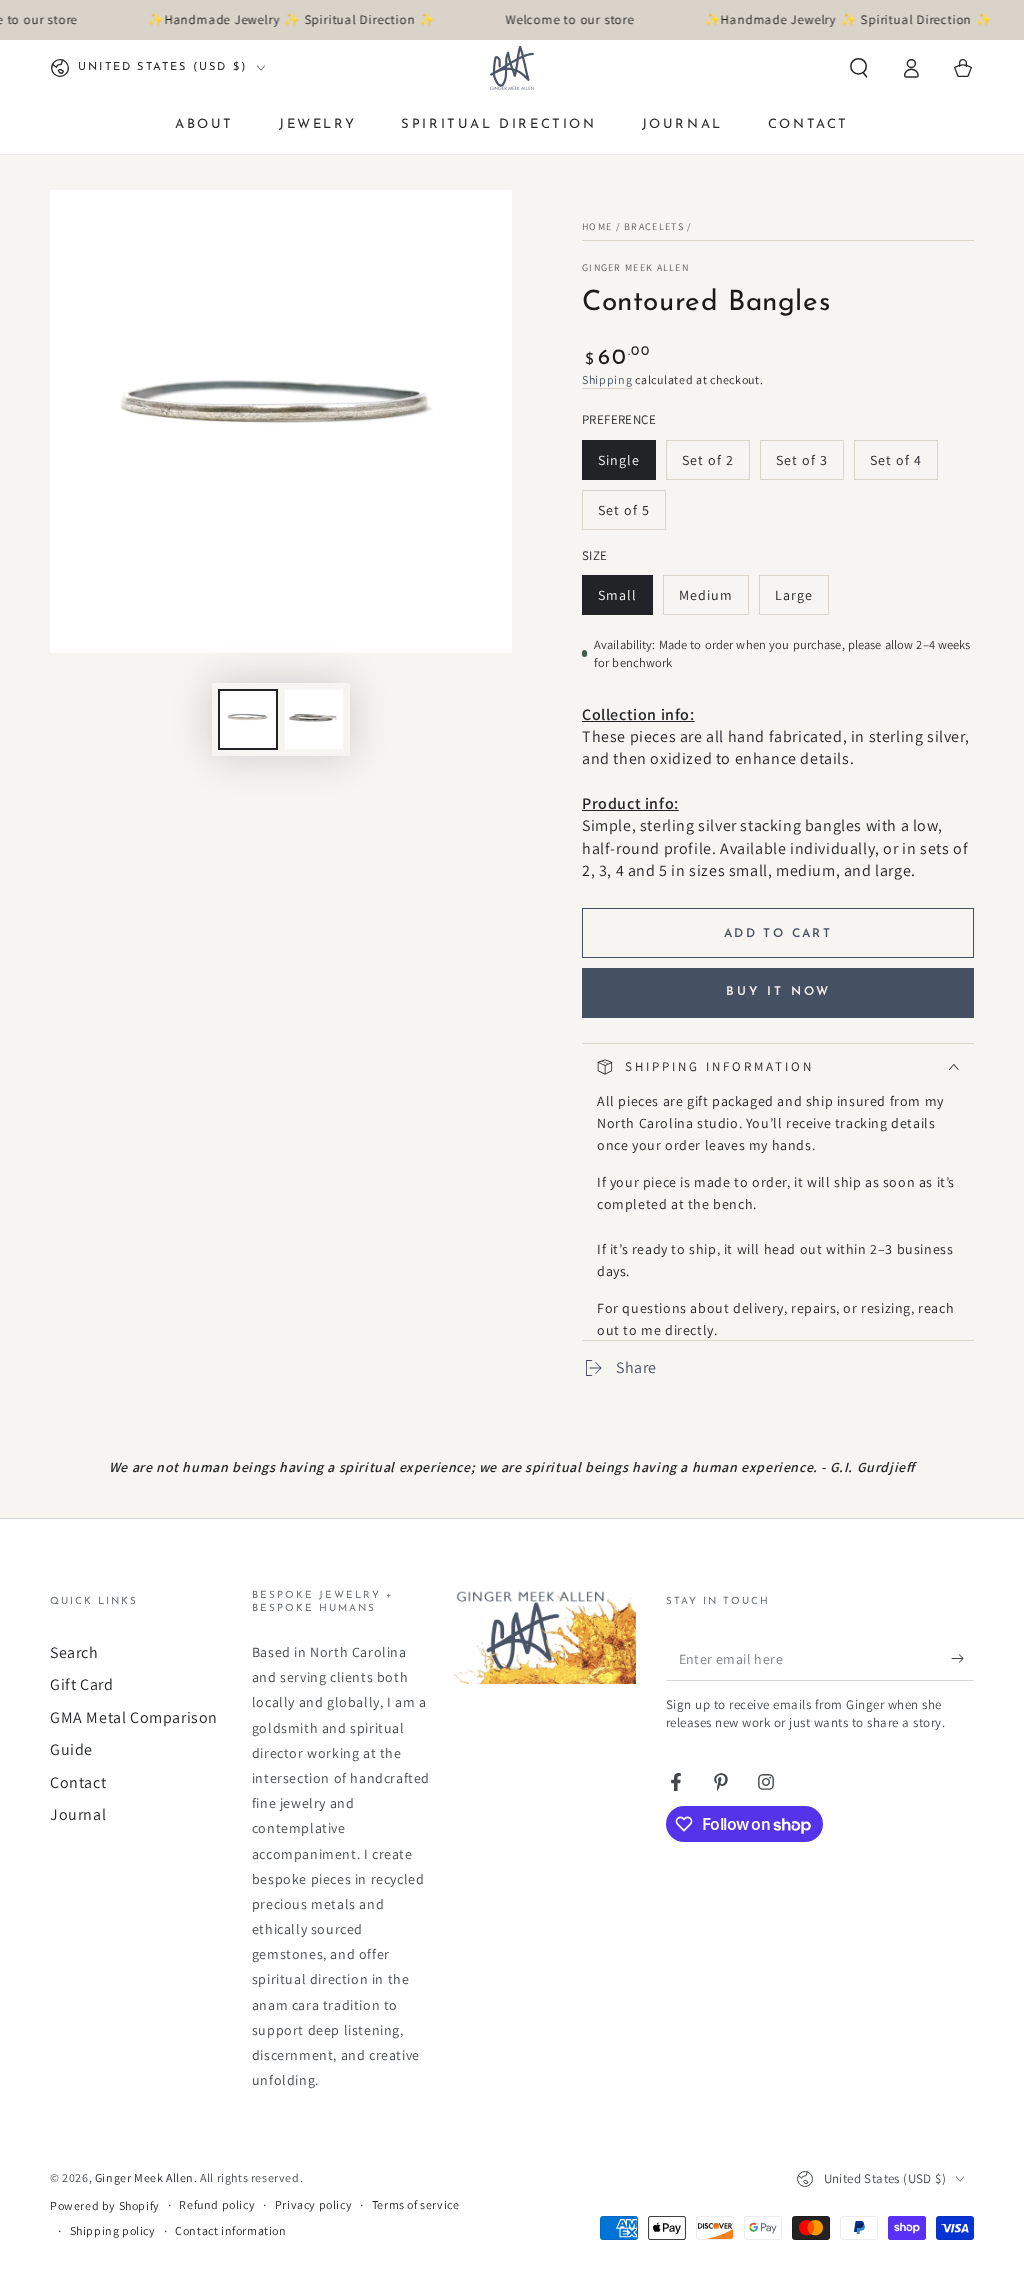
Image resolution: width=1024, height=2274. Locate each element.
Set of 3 (809, 465)
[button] (859, 68)
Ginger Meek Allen (635, 267)
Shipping (607, 379)
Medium (713, 600)
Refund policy (217, 2204)
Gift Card (81, 1684)
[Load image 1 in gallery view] (248, 719)
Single (626, 465)
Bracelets (654, 226)
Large (801, 600)
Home (597, 226)
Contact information (230, 2230)
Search (74, 1652)
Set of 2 (715, 465)
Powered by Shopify (105, 2205)
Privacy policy (313, 2204)
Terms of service (416, 2204)
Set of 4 (903, 465)
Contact (78, 1782)
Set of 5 (631, 515)
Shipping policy (113, 2230)
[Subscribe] (962, 1658)
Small (625, 600)
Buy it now (778, 992)
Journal (78, 1814)
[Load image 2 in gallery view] (314, 719)
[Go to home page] (512, 68)
